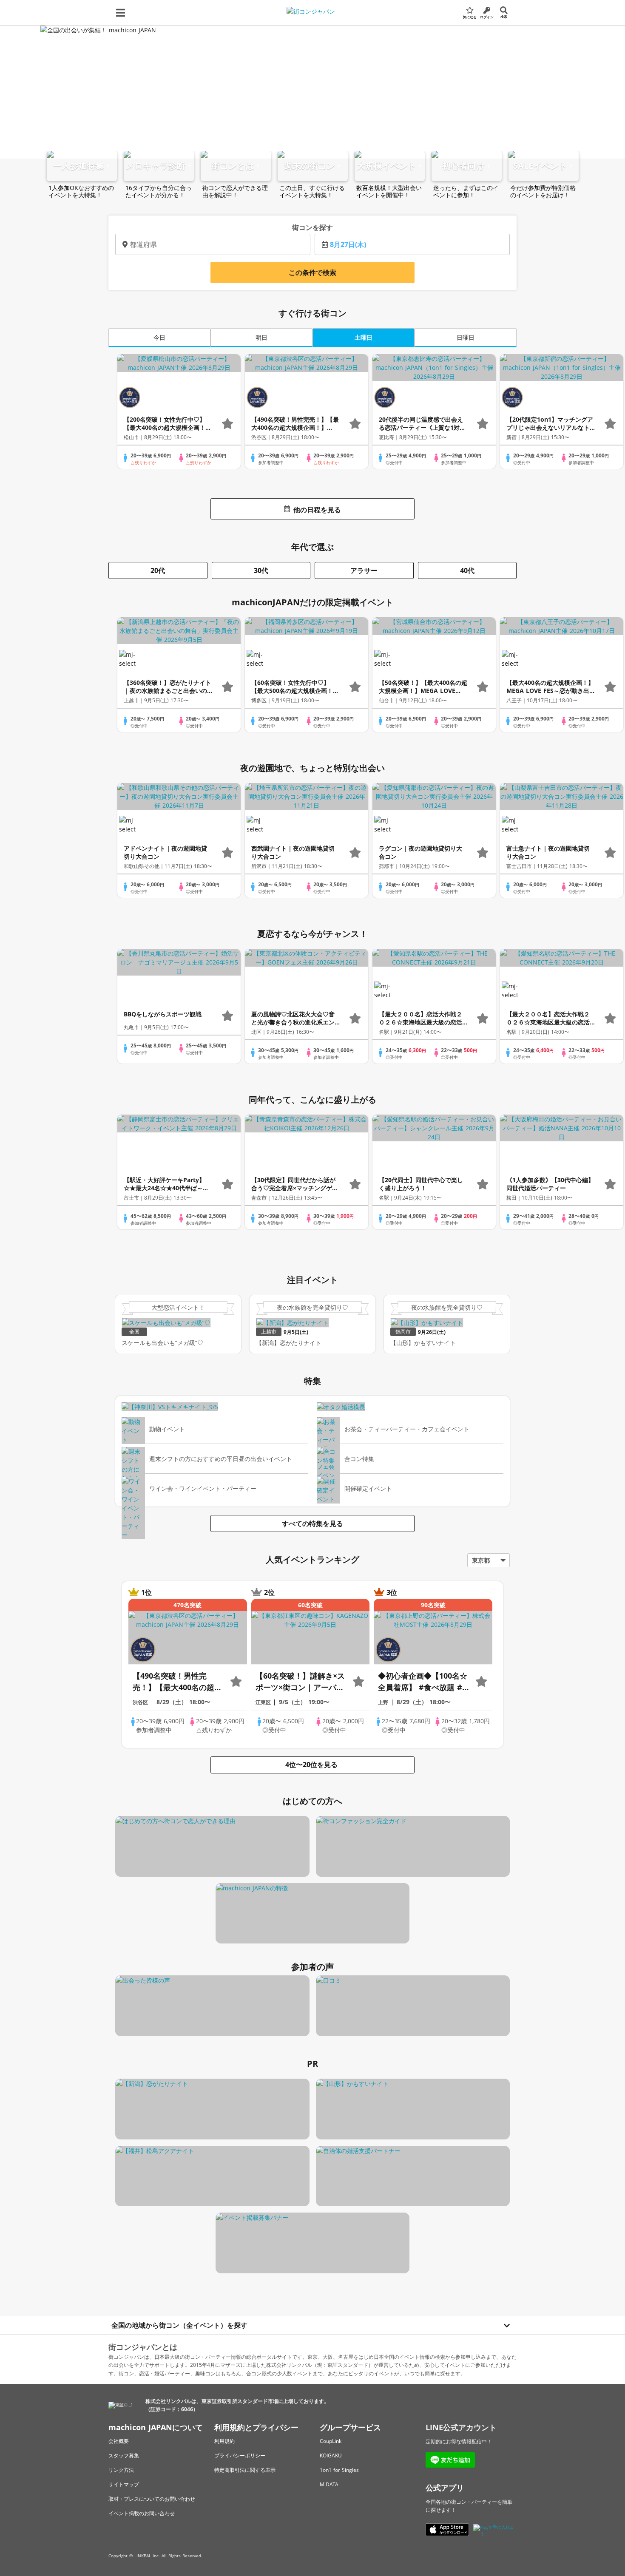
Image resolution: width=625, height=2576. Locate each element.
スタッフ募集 (124, 2455)
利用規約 (224, 2441)
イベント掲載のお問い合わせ (142, 2513)
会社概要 (119, 2441)
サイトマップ (124, 2484)
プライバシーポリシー (240, 2455)
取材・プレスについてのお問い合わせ (152, 2499)
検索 (504, 16)
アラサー (364, 570)
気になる (470, 17)
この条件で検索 (312, 272)
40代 (467, 570)
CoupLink (331, 2441)
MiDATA (329, 2484)
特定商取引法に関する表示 (245, 2470)
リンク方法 (121, 2470)
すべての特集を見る (312, 1523)
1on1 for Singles (339, 2470)
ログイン (487, 17)
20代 (158, 570)
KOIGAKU (331, 2455)
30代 (261, 570)
